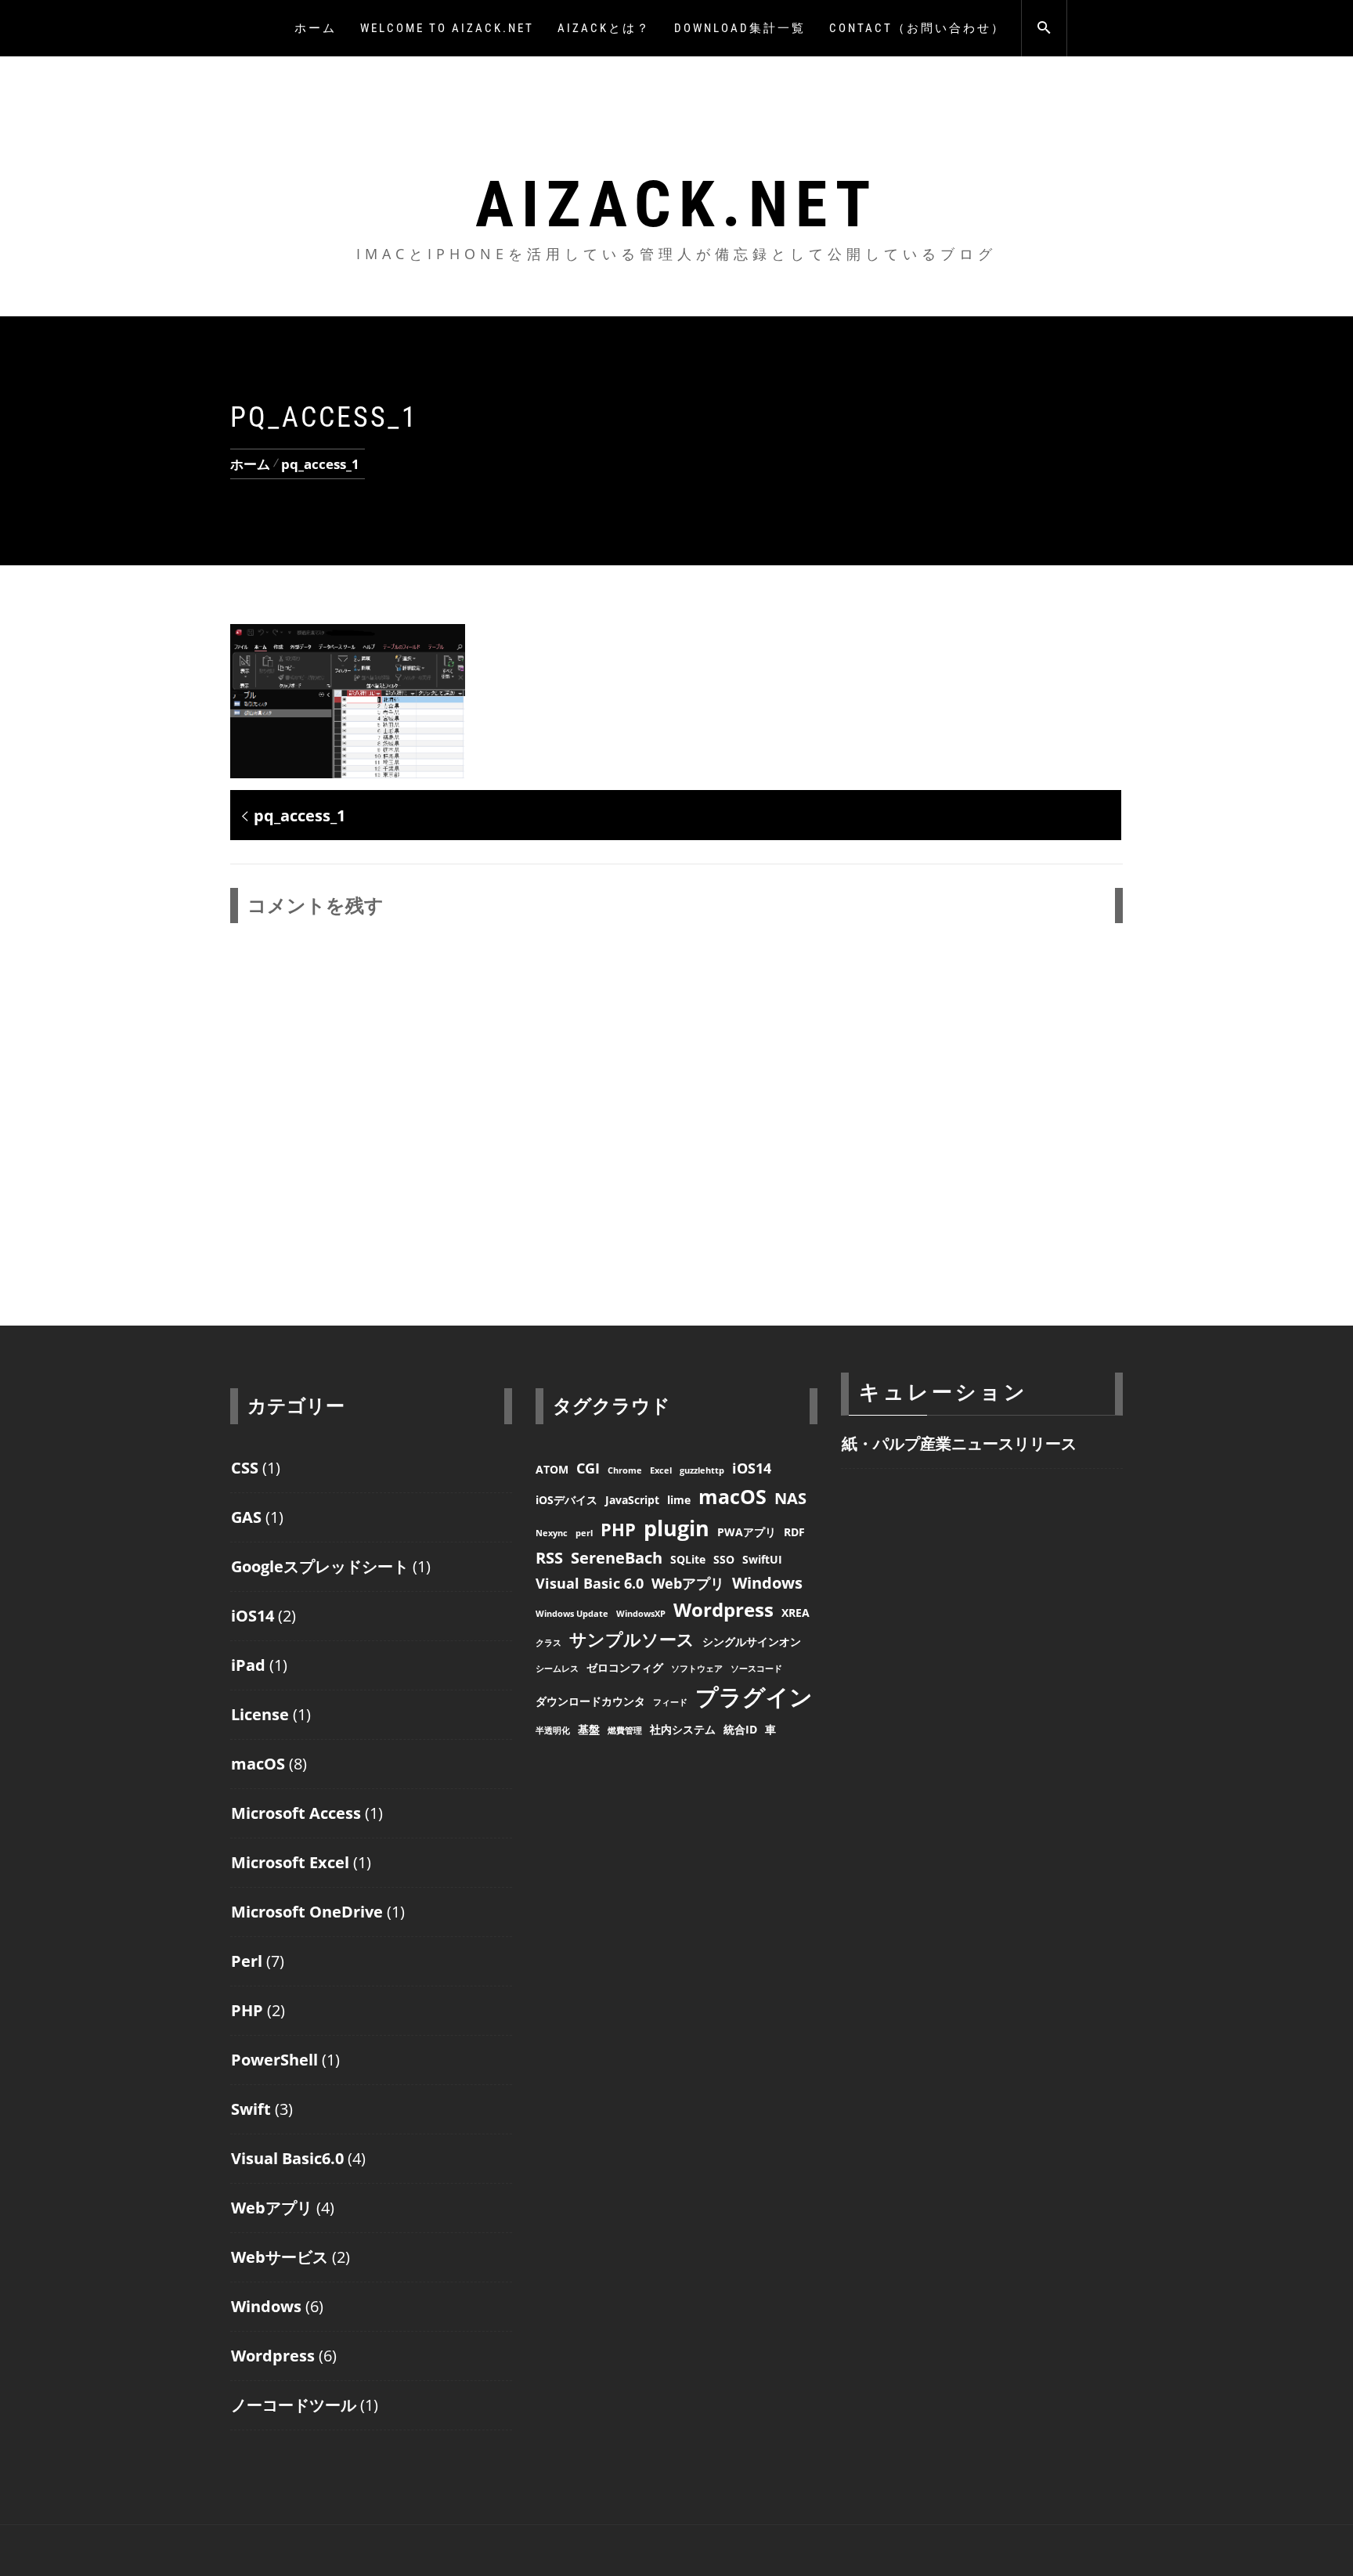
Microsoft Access (296, 1813)
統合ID (740, 1729)
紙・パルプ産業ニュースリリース (959, 1443)
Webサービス (280, 2257)
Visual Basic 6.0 (590, 1583)
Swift (251, 2109)
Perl (247, 1961)
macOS (258, 1764)
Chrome (625, 1470)
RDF (794, 1532)
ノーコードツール (294, 2405)
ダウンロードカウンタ (590, 1701)
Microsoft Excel (290, 1862)
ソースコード (756, 1669)
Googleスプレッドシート (320, 1566)
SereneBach (617, 1558)
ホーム (316, 28)
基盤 (589, 1729)
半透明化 (553, 1730)
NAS (790, 1498)
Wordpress (273, 2356)
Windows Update (572, 1614)
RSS (549, 1558)
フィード (670, 1702)
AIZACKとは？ (604, 28)
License (260, 1714)
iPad (248, 1665)
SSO (724, 1559)
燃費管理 (625, 1730)
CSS (245, 1468)
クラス (548, 1643)
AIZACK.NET (677, 204)
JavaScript (632, 1500)
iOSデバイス (566, 1500)
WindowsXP (641, 1614)
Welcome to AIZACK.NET (447, 28)
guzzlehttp (702, 1470)
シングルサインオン (752, 1642)
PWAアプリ (747, 1532)
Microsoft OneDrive (307, 1912)
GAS (246, 1517)
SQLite (688, 1559)
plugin (676, 1528)
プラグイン (754, 1697)
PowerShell (274, 2060)
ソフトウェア (697, 1669)
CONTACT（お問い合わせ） (917, 28)
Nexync (552, 1533)
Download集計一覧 (740, 28)
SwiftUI (762, 1559)
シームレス (557, 1669)
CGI (588, 1468)
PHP (247, 2010)
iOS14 (253, 1616)
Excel (661, 1470)
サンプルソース (632, 1639)
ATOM (552, 1469)
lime (679, 1500)
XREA (796, 1613)
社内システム (683, 1729)
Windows (266, 2306)
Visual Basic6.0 (287, 2158)
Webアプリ (272, 2208)
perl (584, 1533)
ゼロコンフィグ (625, 1667)
